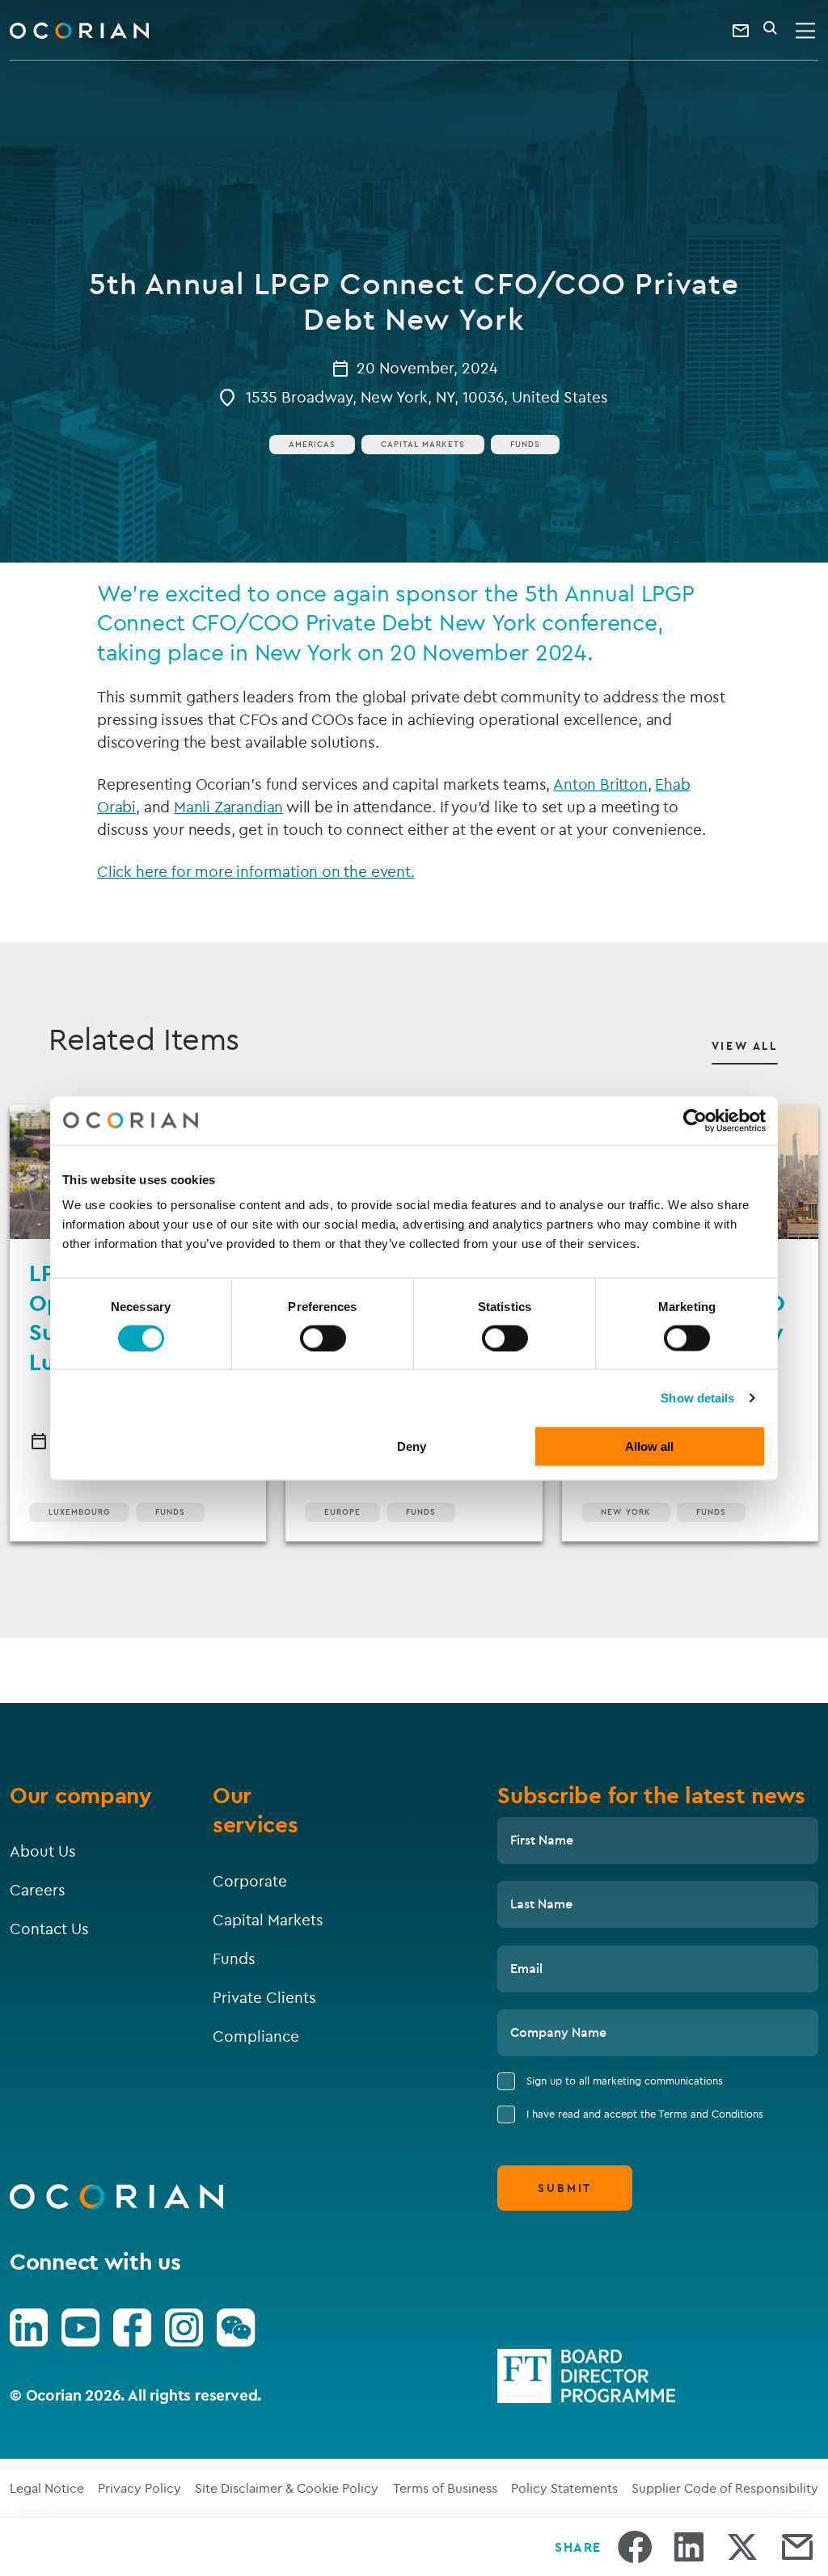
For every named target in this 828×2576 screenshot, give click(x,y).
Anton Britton (600, 784)
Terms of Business (445, 2488)
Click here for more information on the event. (256, 871)
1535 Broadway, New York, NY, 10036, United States (427, 397)
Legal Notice (47, 2488)
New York (626, 1512)
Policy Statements (564, 2488)
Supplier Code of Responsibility (725, 2488)
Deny (412, 1446)
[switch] (323, 1338)
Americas (312, 444)
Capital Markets (423, 444)
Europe (342, 1512)
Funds (525, 444)
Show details (697, 1397)
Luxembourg (79, 1512)
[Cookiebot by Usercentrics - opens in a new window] (695, 1120)
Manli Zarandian (228, 807)
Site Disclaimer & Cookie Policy (287, 2488)
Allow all (649, 1446)
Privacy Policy (139, 2488)
